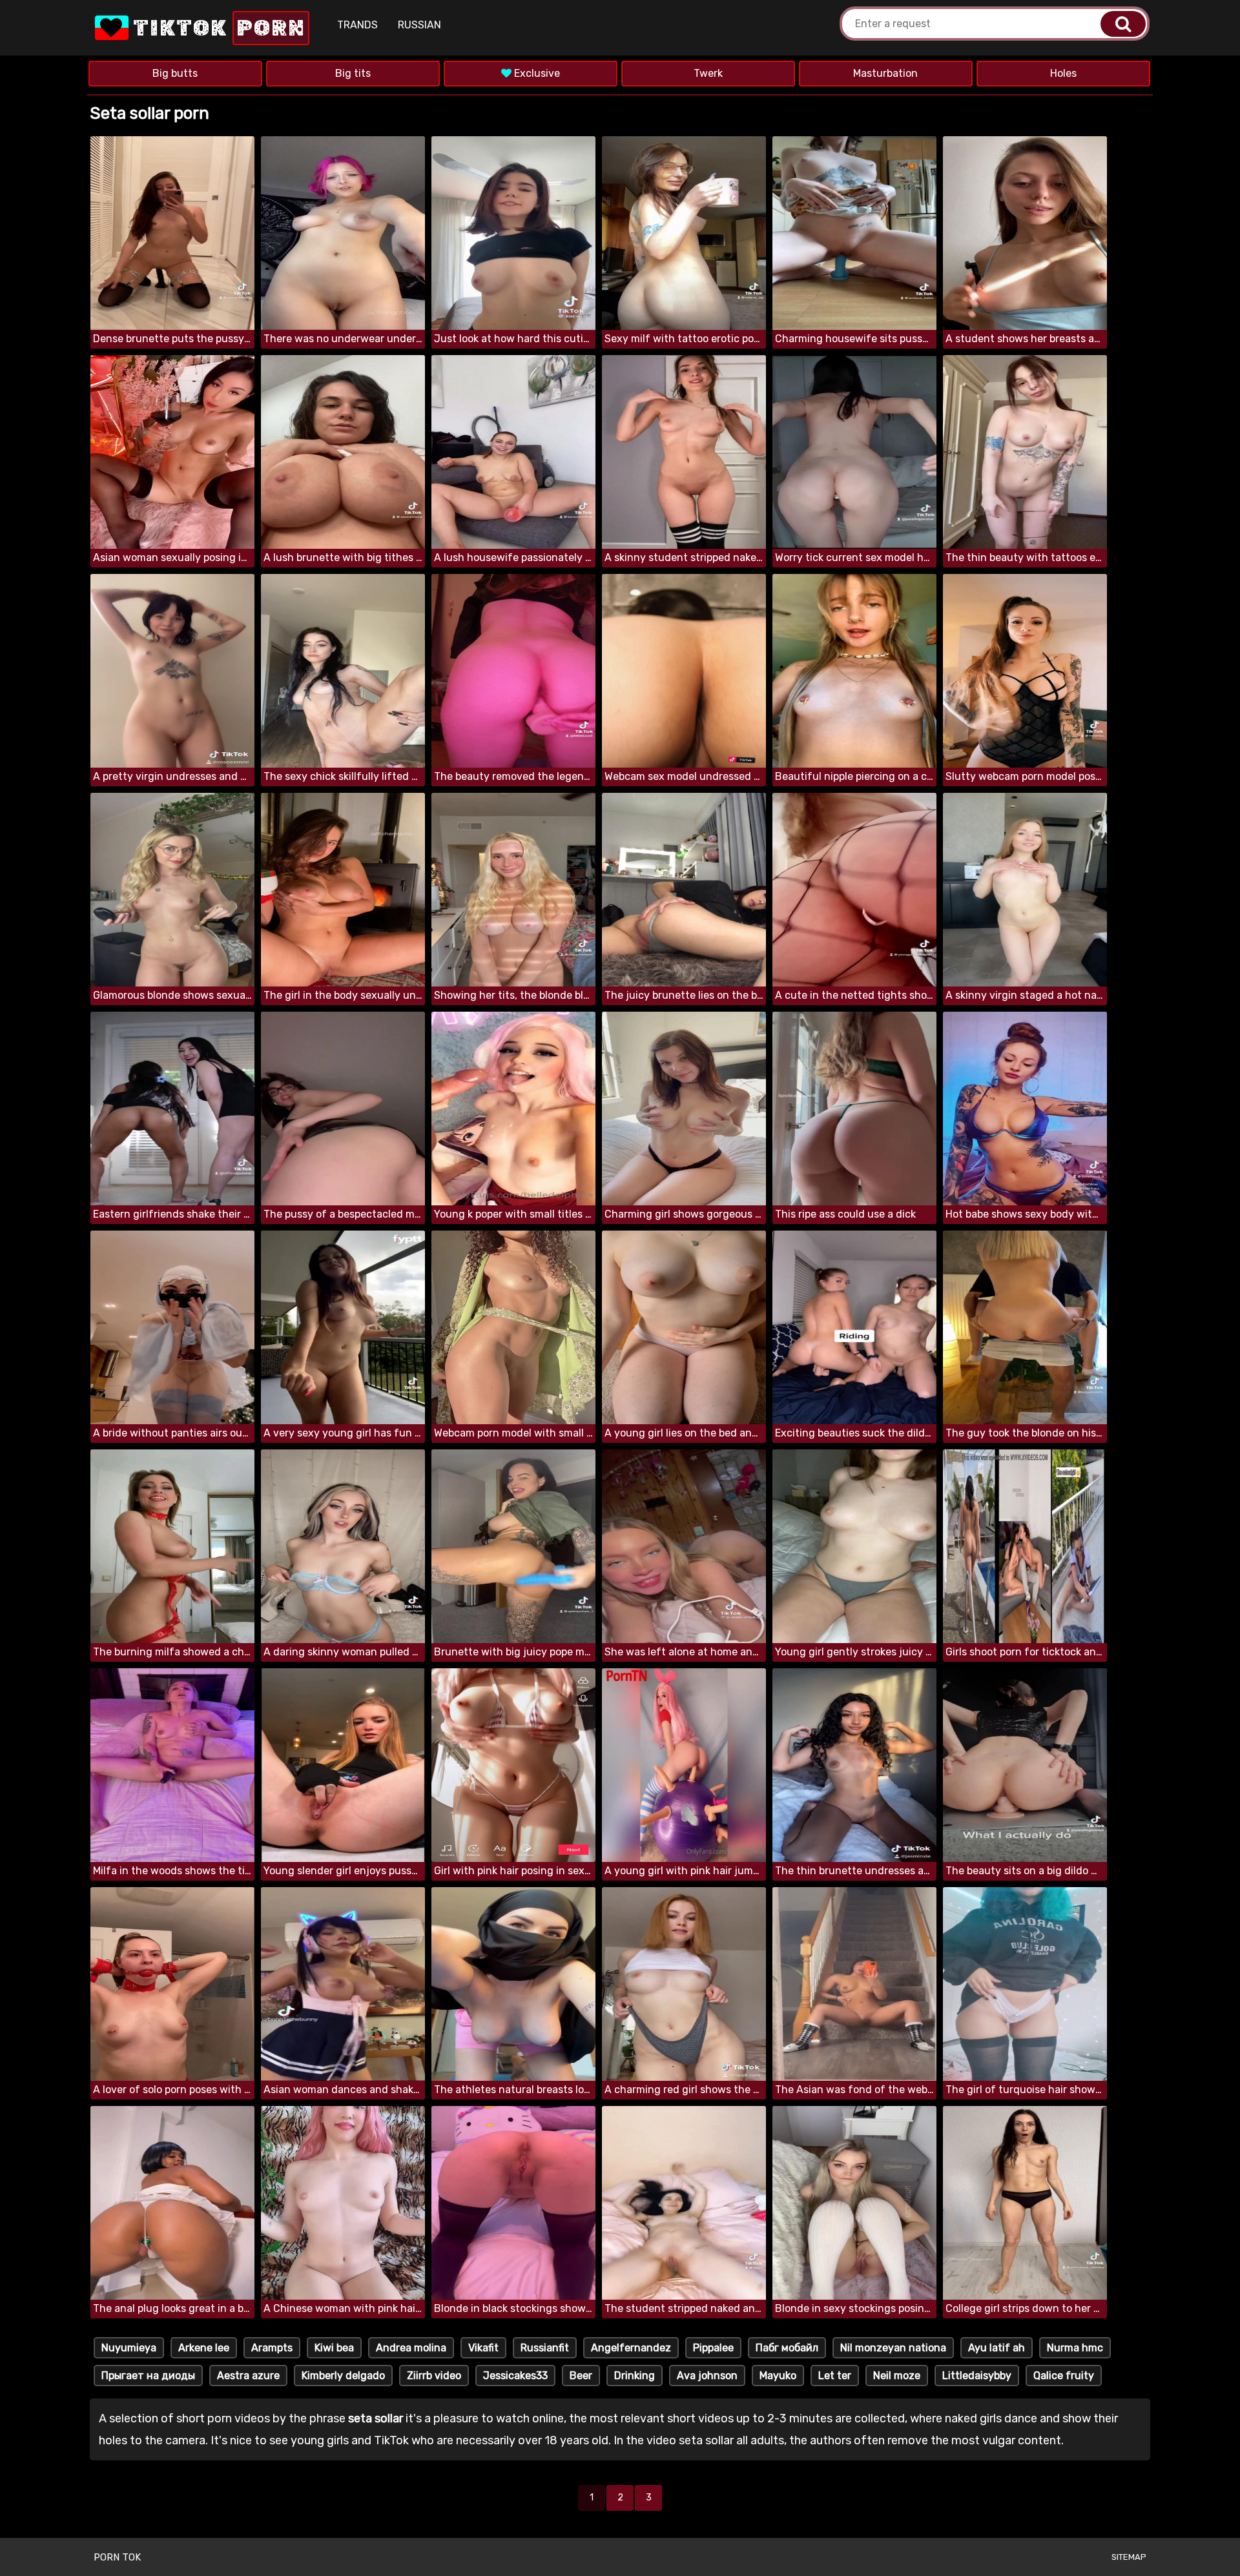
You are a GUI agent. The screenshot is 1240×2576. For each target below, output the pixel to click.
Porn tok (117, 2557)
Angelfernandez (631, 2348)
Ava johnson (707, 2376)
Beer (581, 2376)
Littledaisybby (977, 2376)
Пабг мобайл (787, 2348)
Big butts (175, 73)
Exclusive (536, 73)
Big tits (353, 73)
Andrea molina (411, 2348)
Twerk (708, 73)
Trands (357, 25)
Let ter (835, 2376)
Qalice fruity (1064, 2376)
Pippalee (713, 2348)
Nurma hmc (1075, 2348)
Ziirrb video (434, 2376)
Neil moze (897, 2376)
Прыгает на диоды (148, 2376)
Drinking (635, 2376)
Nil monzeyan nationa (893, 2348)
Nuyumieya (129, 2348)
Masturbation (885, 73)
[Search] (1123, 24)
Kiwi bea (334, 2348)
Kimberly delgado (343, 2376)
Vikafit (483, 2348)
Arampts (272, 2348)
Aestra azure (248, 2376)
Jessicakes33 (515, 2376)
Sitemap (1129, 2557)
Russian (419, 25)
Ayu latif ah (997, 2348)
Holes (1063, 73)
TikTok (217, 28)
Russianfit (545, 2348)
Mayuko (778, 2376)
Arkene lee (204, 2348)
